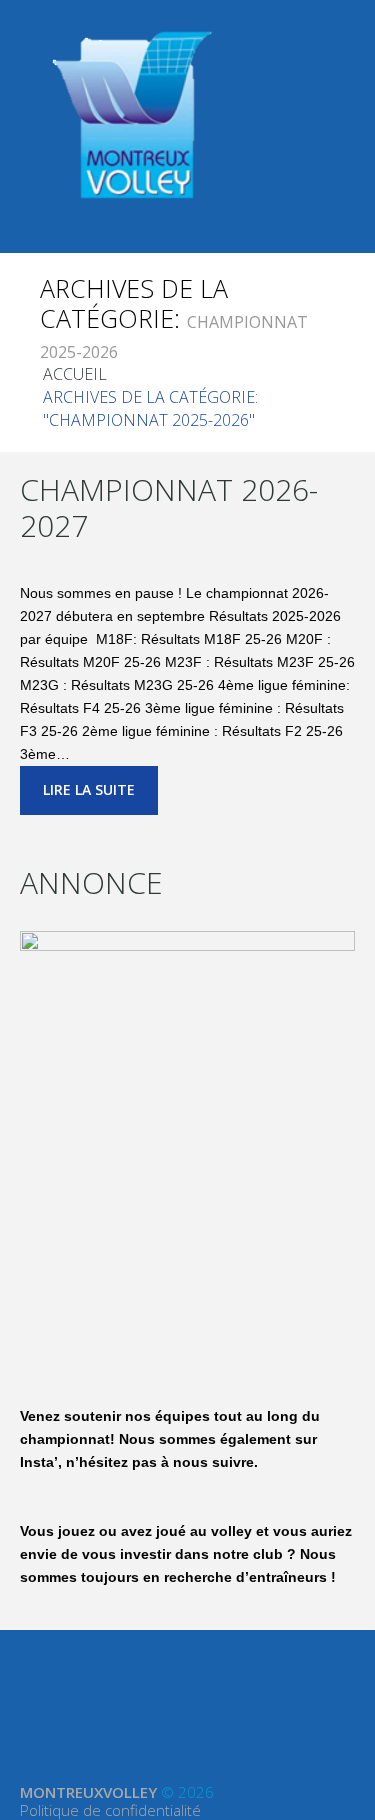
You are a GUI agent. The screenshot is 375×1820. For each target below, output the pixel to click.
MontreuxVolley (88, 1792)
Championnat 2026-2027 (169, 507)
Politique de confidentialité (110, 1810)
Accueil (75, 374)
